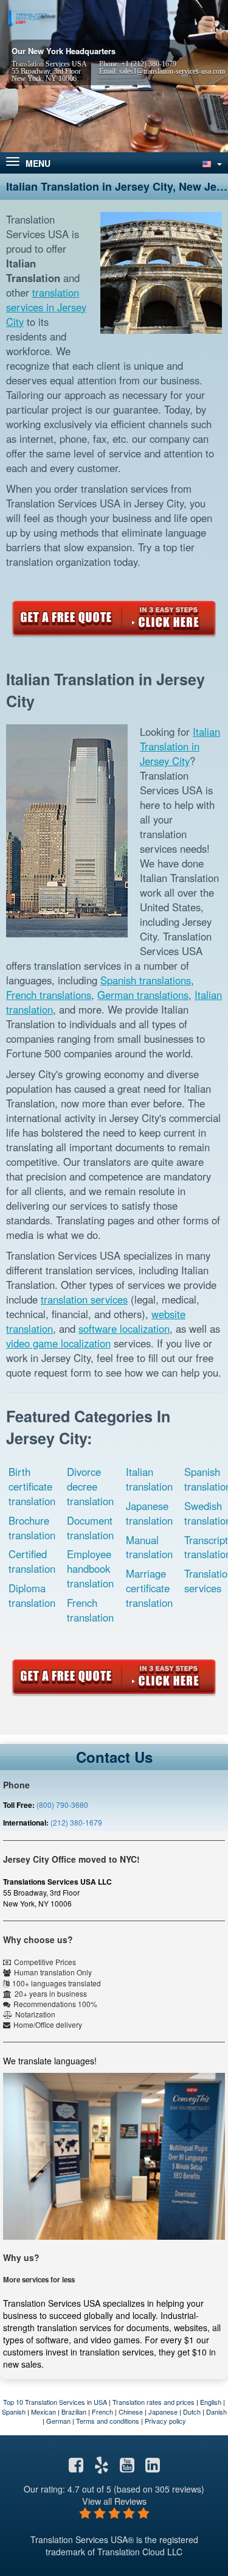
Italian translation (149, 1479)
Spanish (14, 2412)
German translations (143, 995)
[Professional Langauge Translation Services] (27, 16)
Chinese (131, 2412)
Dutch (192, 2412)
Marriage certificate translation (149, 1588)
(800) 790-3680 (62, 1805)
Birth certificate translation (32, 1486)
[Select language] (211, 163)
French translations (49, 995)
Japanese (163, 2412)
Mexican (43, 2412)
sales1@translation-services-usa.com (172, 71)
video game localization (58, 1343)
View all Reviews (114, 2501)
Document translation (90, 1528)
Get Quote (114, 618)
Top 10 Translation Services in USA (55, 2402)
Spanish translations (146, 980)
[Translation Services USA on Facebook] (76, 2468)
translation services (84, 1299)
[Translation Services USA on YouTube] (127, 2468)
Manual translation (149, 1547)
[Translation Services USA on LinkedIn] (153, 2468)
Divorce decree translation (90, 1486)
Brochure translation (32, 1528)
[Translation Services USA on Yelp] (102, 2468)
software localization (124, 1329)
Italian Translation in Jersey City (180, 746)
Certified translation (32, 1561)
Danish (216, 2412)
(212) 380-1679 (76, 1822)
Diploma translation (32, 1595)
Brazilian (74, 2412)
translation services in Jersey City (46, 307)
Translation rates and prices (154, 2402)
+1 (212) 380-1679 (149, 64)
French (102, 2412)
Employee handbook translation (90, 1569)
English (211, 2402)
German (58, 2421)
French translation (90, 1610)
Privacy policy (165, 2421)
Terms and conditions (108, 2421)
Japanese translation (149, 1513)
